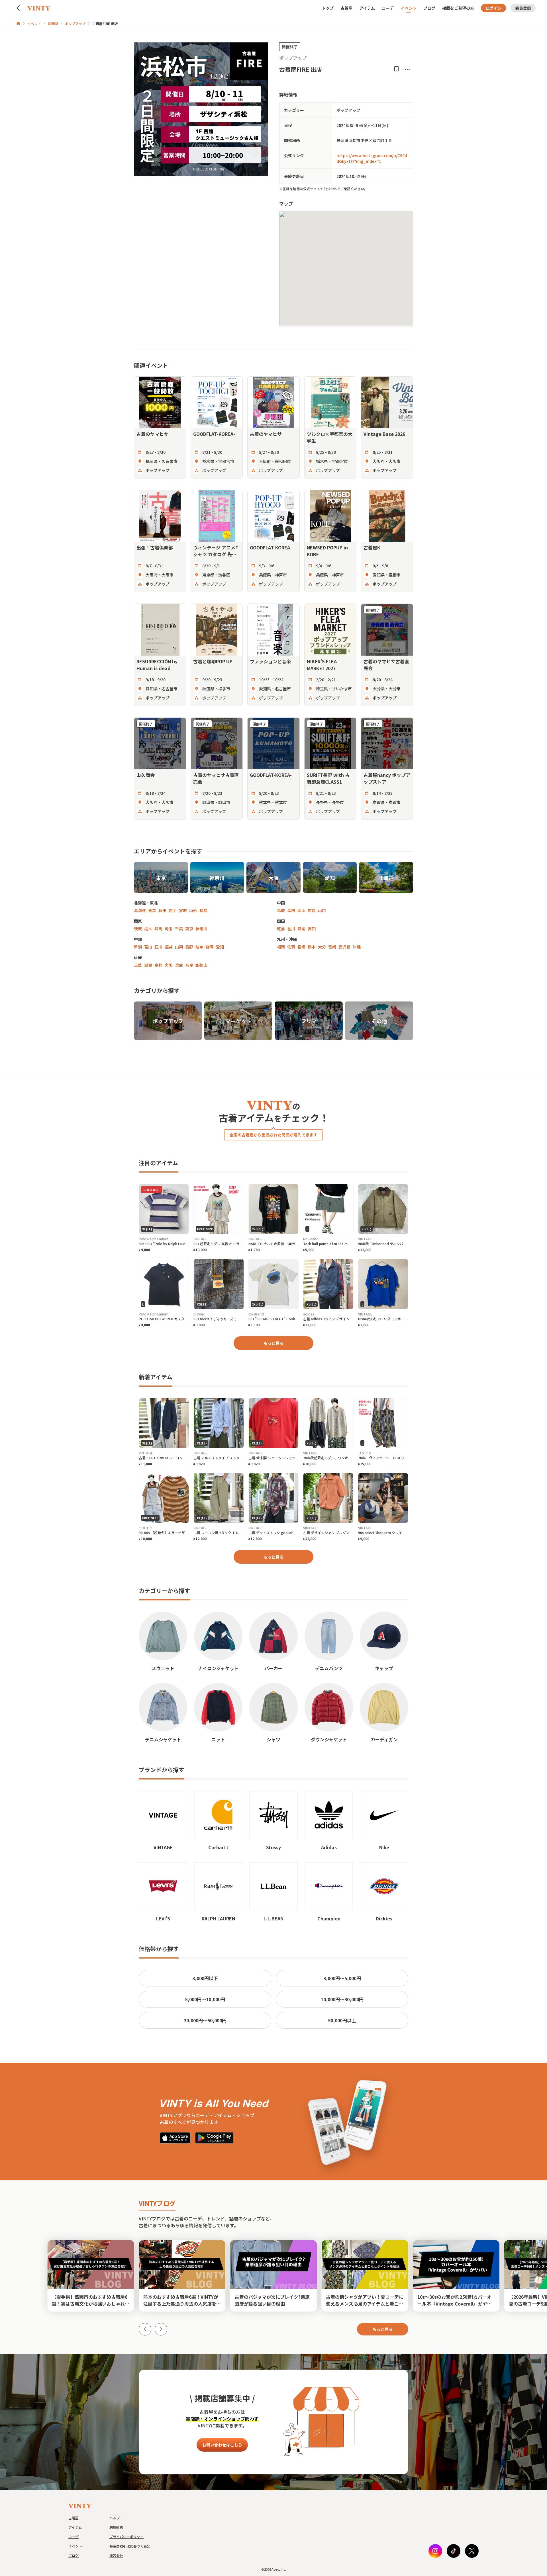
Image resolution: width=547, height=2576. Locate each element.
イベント (409, 8)
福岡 (281, 947)
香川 (291, 929)
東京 (189, 929)
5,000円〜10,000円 (205, 1999)
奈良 (189, 965)
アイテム (367, 8)
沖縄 (357, 947)
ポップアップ (75, 23)
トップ (328, 8)
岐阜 (199, 947)
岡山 (301, 910)
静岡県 (53, 23)
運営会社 (116, 2555)
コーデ (388, 8)
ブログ (429, 8)
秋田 (162, 910)
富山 (148, 947)
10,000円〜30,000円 (342, 1999)
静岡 (210, 947)
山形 (193, 910)
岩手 (173, 910)
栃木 (148, 929)
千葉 (179, 929)
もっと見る (273, 1343)
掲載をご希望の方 (458, 8)
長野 (189, 947)
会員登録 (523, 8)
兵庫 (179, 965)
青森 (152, 910)
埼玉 (169, 929)
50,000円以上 (342, 2020)
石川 (158, 947)
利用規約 (116, 2527)
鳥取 (281, 910)
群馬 (158, 929)
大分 (322, 947)
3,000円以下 (205, 1978)
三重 (138, 965)
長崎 (301, 947)
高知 (312, 929)
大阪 (169, 965)
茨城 (138, 929)
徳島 (281, 929)
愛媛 (301, 929)
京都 (158, 965)
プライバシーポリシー (126, 2537)
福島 (203, 910)
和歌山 (201, 965)
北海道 (140, 910)
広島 (312, 910)
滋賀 (148, 965)
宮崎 (332, 947)
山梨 (179, 947)
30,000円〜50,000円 (205, 2020)
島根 (291, 910)
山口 (322, 910)
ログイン (493, 8)
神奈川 (201, 929)
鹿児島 (344, 947)
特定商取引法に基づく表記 (130, 2546)
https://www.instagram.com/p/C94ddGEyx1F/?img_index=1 (372, 158)
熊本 (312, 947)
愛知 (220, 947)
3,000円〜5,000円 (342, 1978)
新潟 (138, 947)
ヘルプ (115, 2518)
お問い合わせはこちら (222, 2445)
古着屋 (346, 8)
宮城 (183, 910)
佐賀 (291, 947)
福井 (169, 947)
